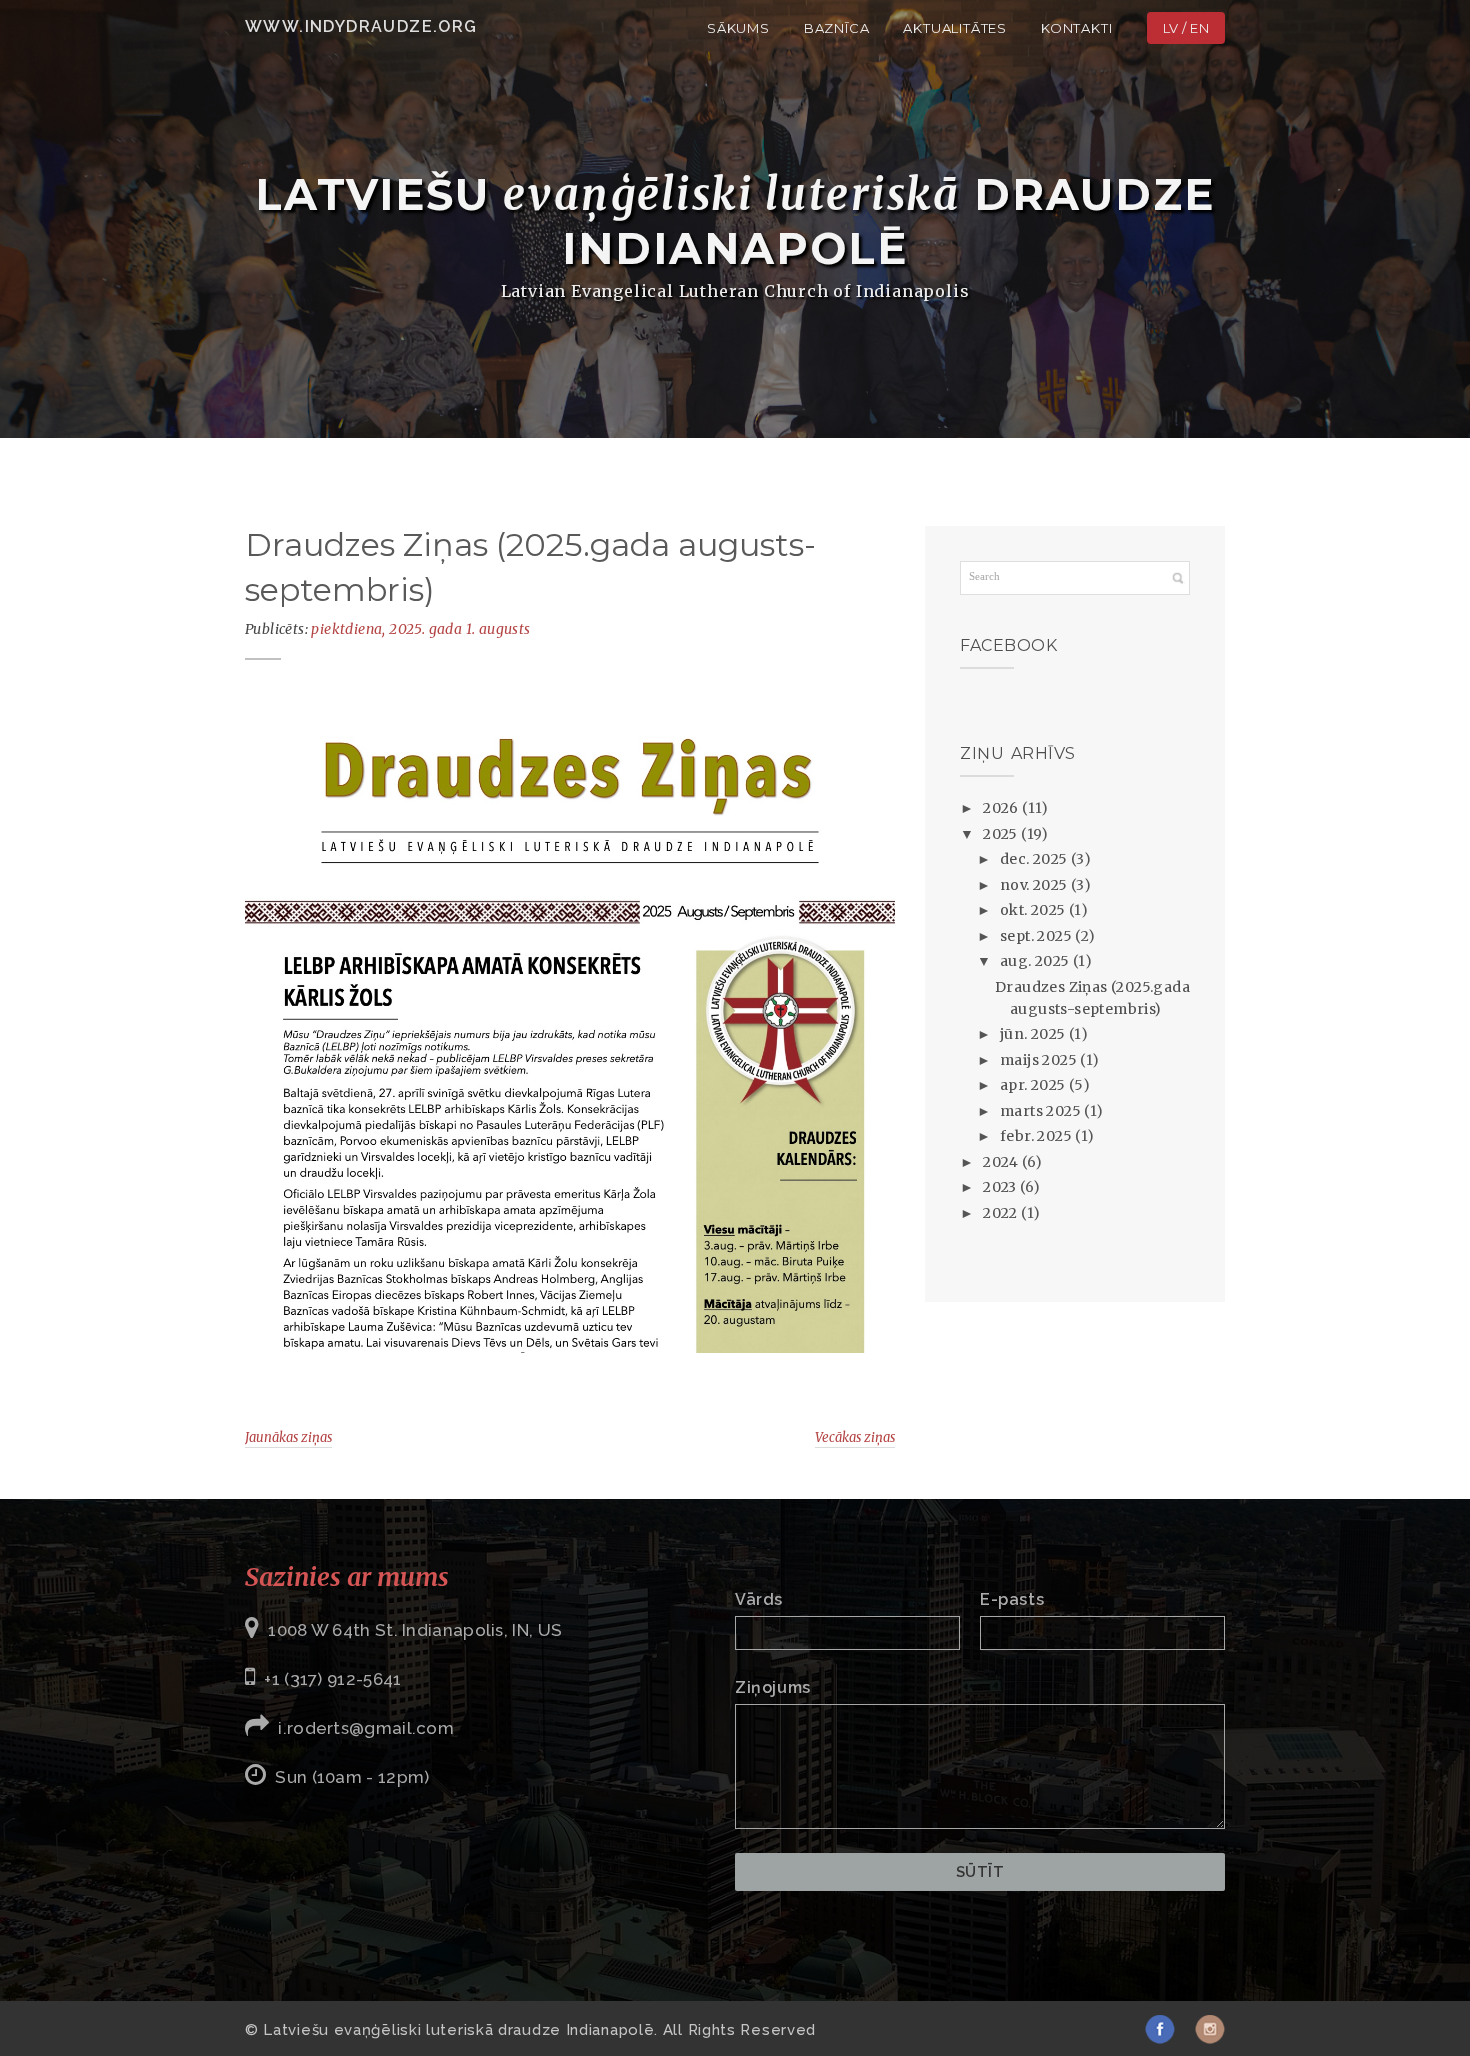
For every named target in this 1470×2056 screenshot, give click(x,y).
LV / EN (1186, 28)
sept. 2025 (1037, 936)
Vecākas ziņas (855, 1437)
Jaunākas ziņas (288, 1437)
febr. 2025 (1037, 1136)
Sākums (738, 28)
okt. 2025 (1034, 910)
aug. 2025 (1036, 961)
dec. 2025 (1035, 859)
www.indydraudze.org (361, 26)
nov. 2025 (1035, 885)
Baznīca (837, 28)
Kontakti (1076, 28)
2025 (1002, 834)
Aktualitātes (955, 28)
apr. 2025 (1034, 1085)
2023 (1001, 1187)
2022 (1002, 1213)
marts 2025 (1042, 1111)
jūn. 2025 (1034, 1034)
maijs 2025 (1040, 1060)
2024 (1002, 1162)
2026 (1002, 808)
